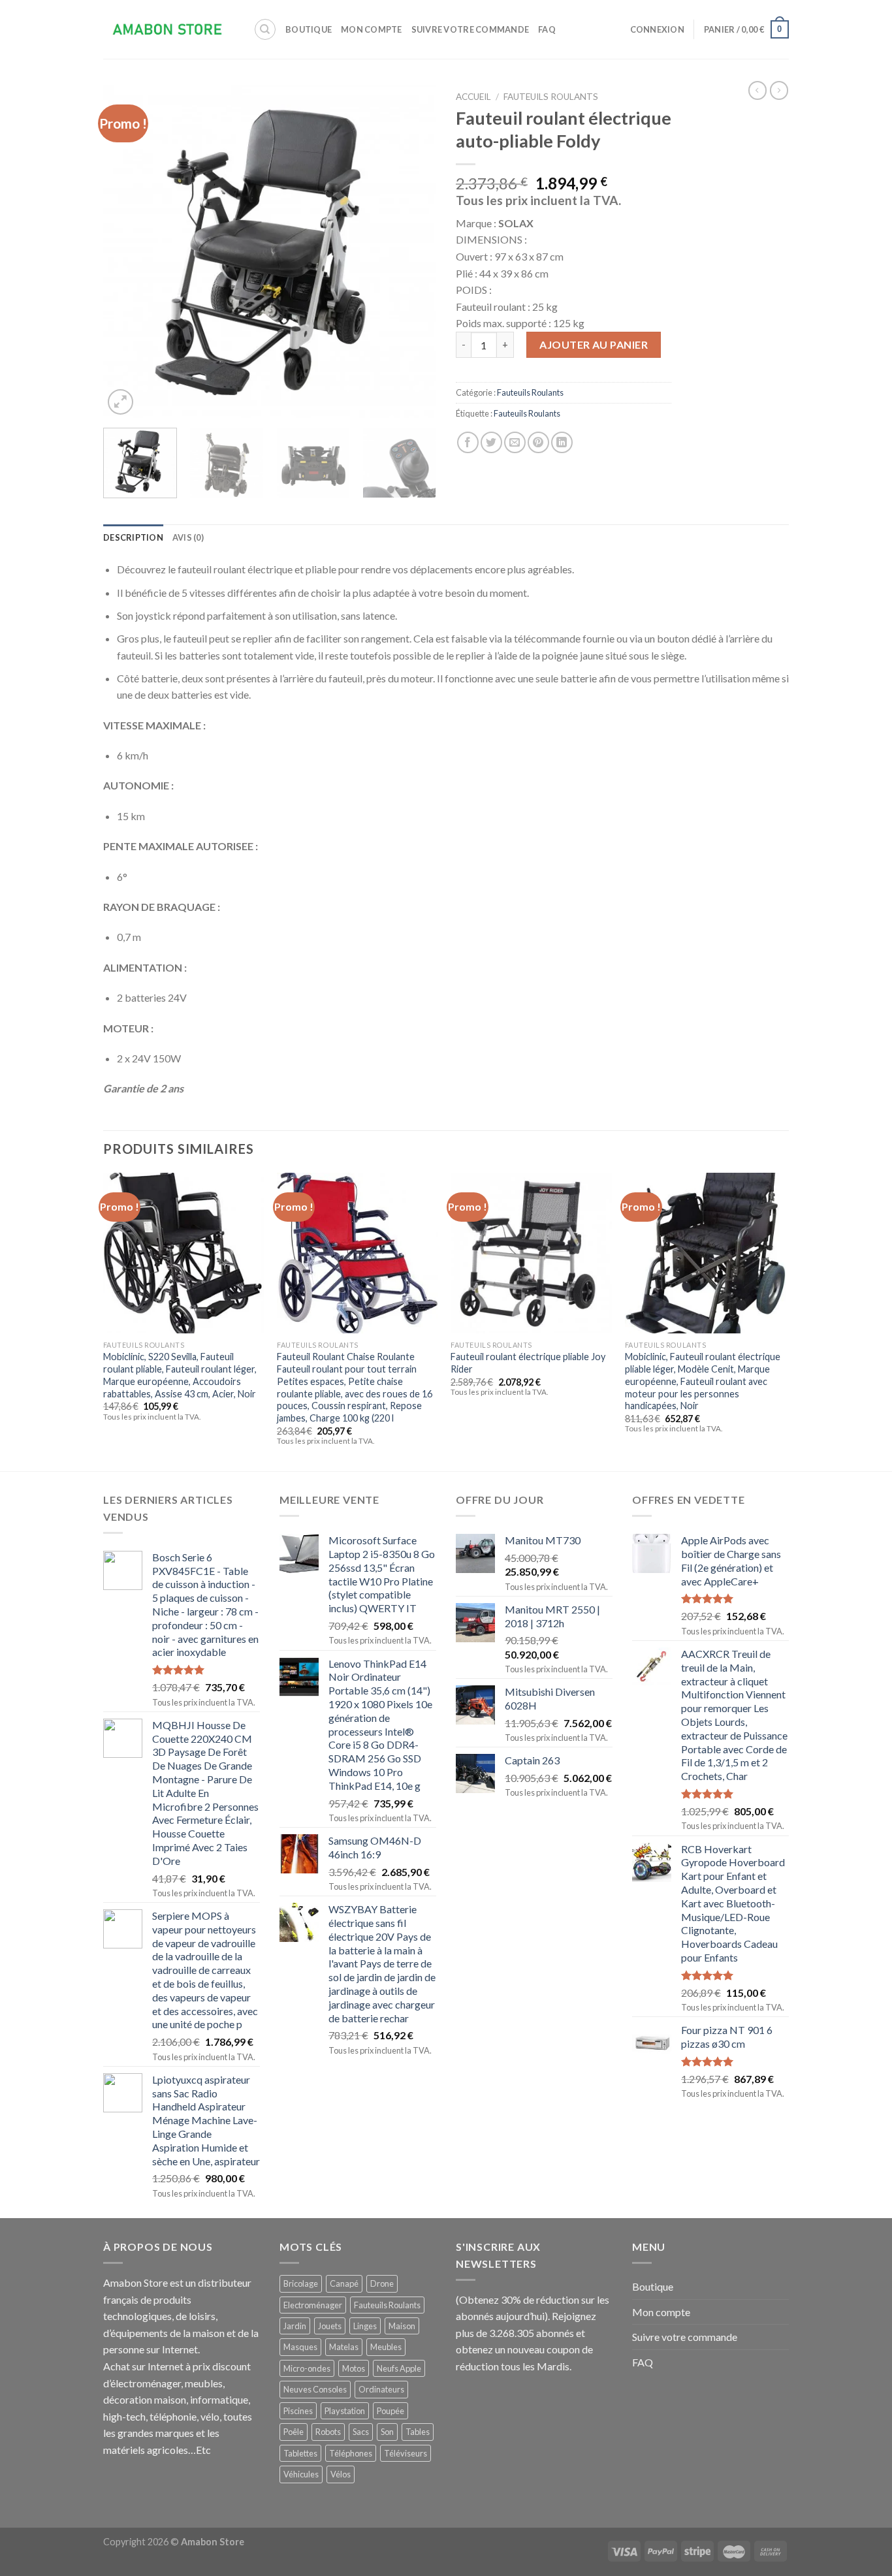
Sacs (361, 2432)
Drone (382, 2283)
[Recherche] (265, 29)
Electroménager (313, 2305)
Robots (328, 2432)
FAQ (547, 29)
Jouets (330, 2326)
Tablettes (300, 2453)
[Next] (413, 251)
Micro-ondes (307, 2368)
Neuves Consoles (315, 2389)
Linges (365, 2326)
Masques (300, 2347)
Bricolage (301, 2283)
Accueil (473, 97)
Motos (354, 2368)
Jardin (295, 2326)
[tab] (133, 537)
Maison (402, 2326)
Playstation (345, 2411)
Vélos (341, 2474)
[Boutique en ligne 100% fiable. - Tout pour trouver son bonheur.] (168, 30)
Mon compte (372, 29)
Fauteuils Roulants (551, 97)
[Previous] (126, 251)
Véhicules (301, 2474)
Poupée (390, 2411)
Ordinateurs (381, 2389)
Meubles (386, 2347)
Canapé (344, 2283)
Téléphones (351, 2453)
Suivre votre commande (470, 29)
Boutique (309, 29)
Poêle (294, 2432)
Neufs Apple (399, 2368)
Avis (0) (188, 537)
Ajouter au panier (594, 344)
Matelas (344, 2347)
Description (133, 537)
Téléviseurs (406, 2453)
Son (387, 2432)
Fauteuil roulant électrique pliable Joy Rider (528, 1363)
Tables (418, 2432)
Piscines (298, 2411)
